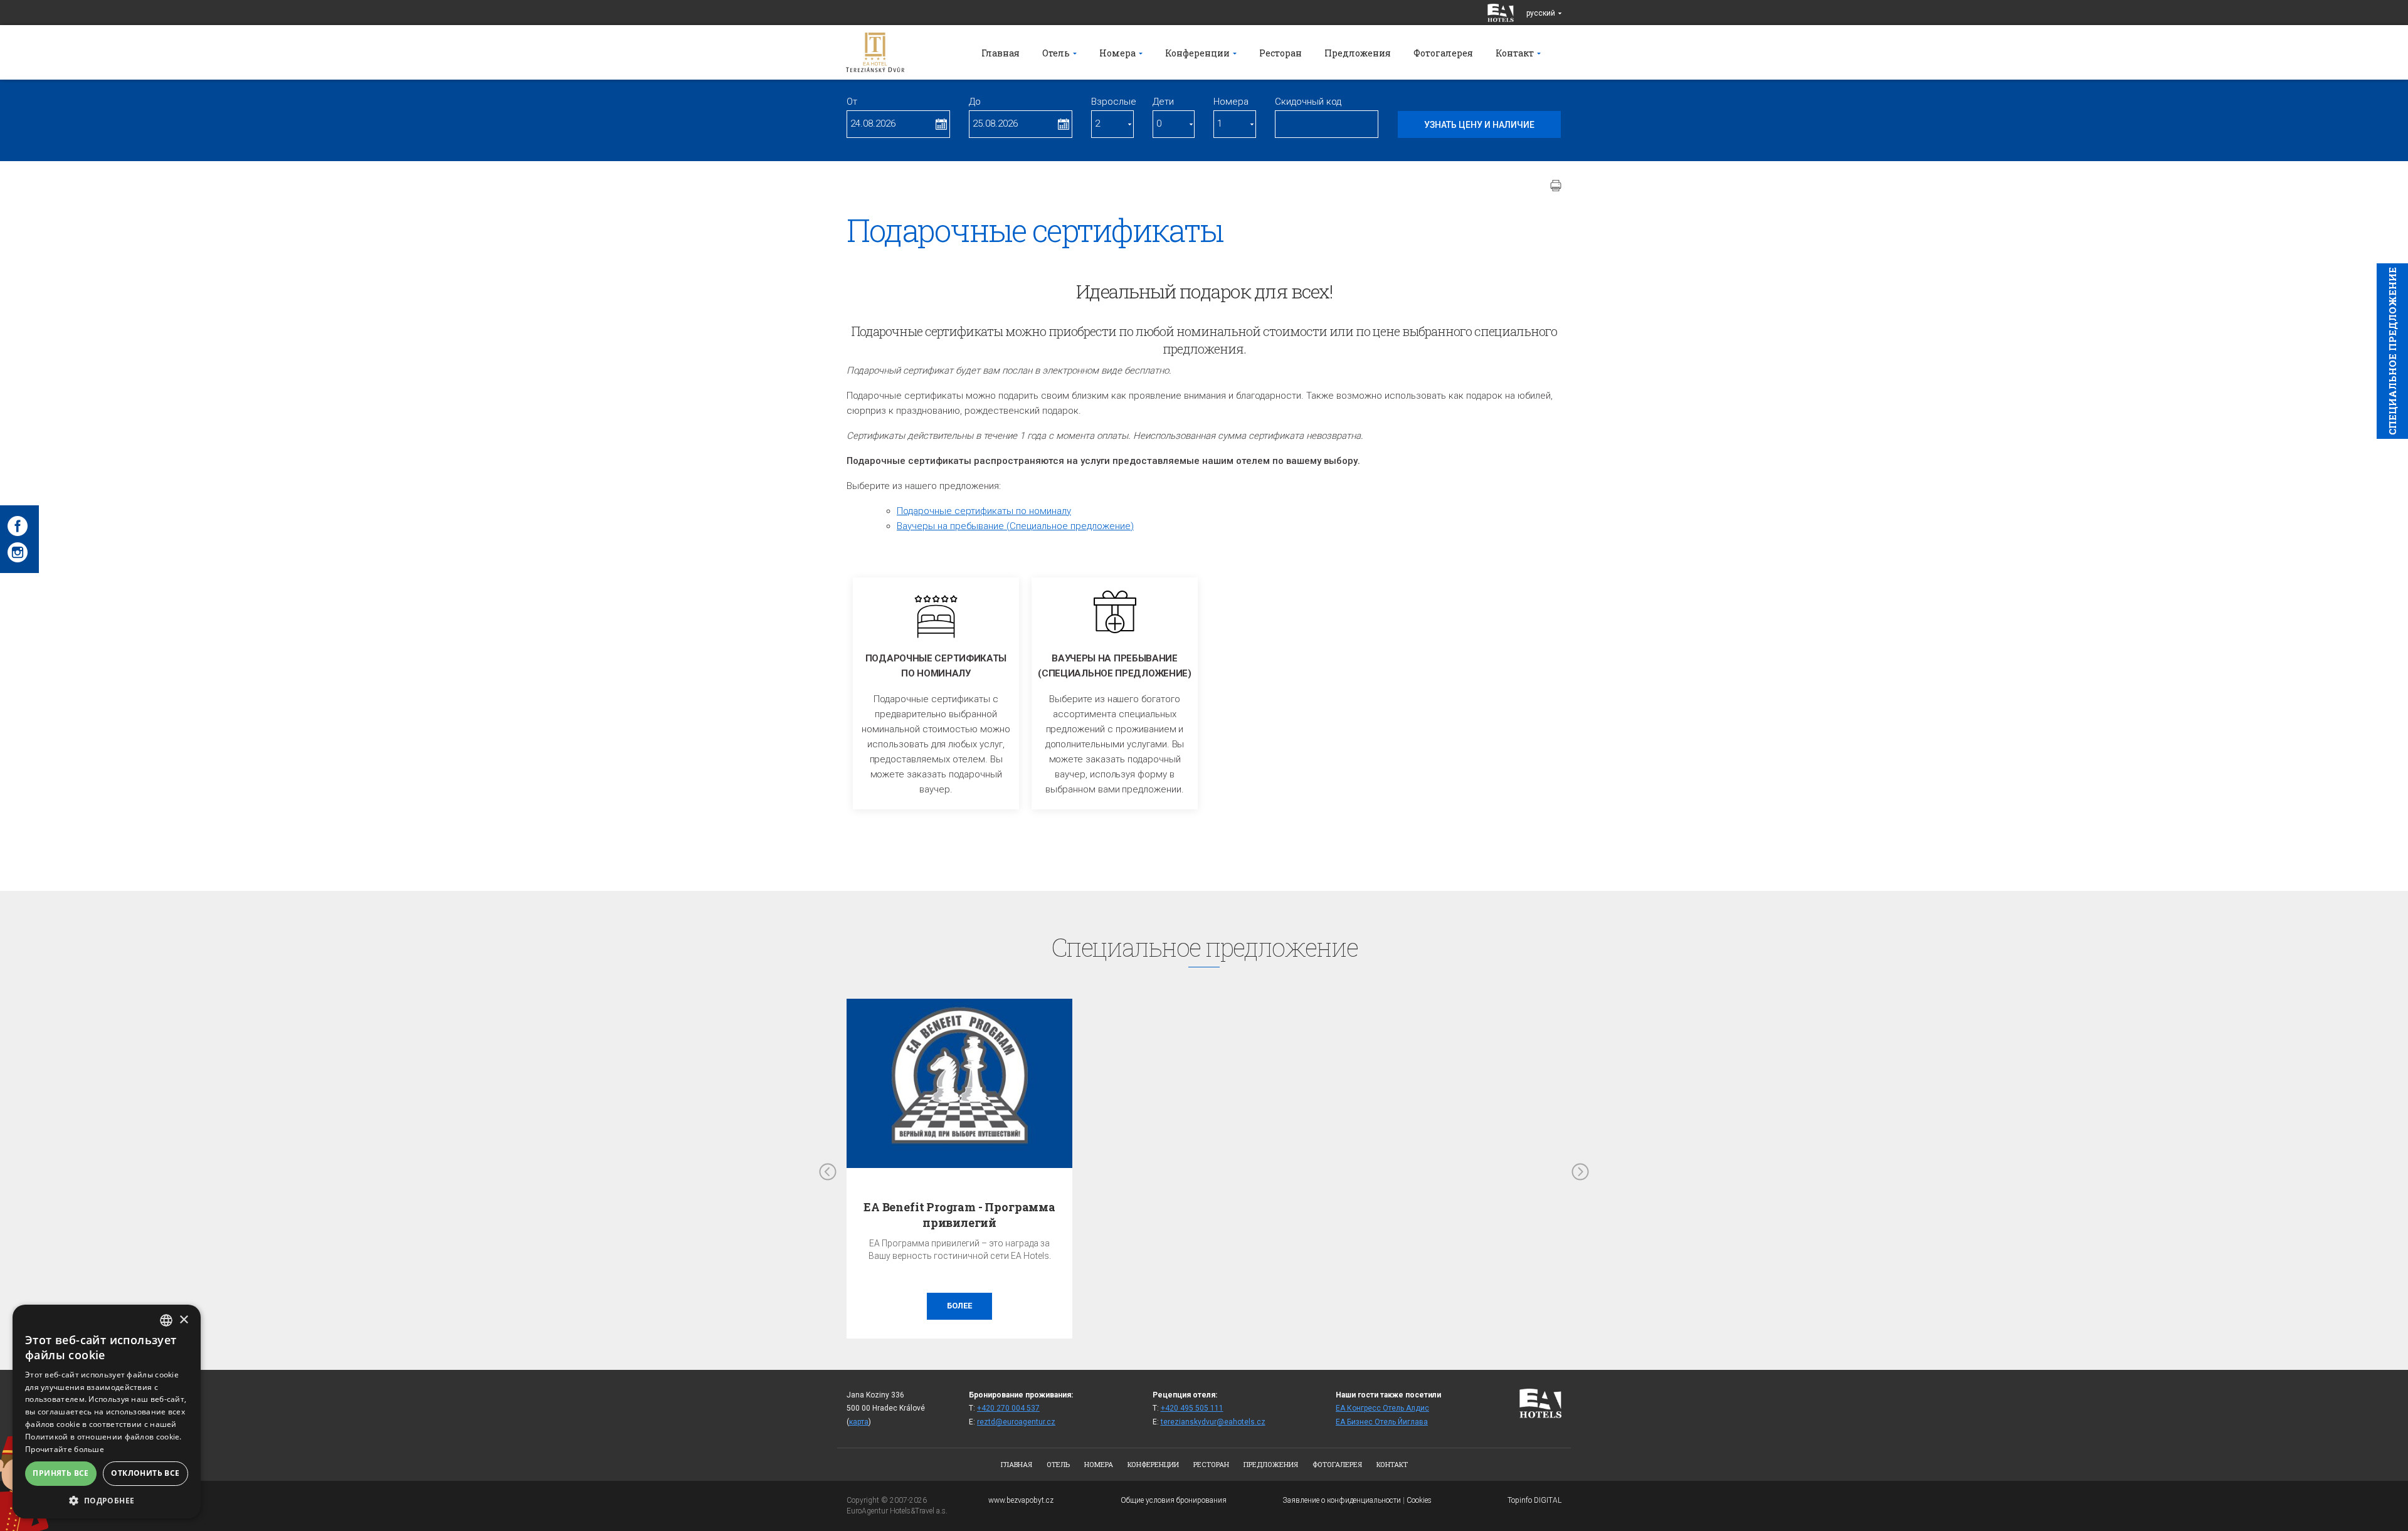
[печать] (1556, 186)
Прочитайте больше (65, 1449)
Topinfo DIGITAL (1534, 1500)
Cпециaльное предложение (2392, 351)
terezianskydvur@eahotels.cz (1213, 1422)
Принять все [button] (61, 1473)
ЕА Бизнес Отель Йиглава (1382, 1422)
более (959, 1306)
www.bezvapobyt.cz (1021, 1500)
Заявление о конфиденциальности (1342, 1500)
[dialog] (107, 1412)
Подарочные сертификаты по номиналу (984, 511)
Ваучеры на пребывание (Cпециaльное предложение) (1015, 526)
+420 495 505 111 (1192, 1408)
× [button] (183, 1320)
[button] (107, 1500)
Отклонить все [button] (145, 1473)
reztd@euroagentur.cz (1016, 1422)
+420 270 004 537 (1008, 1408)
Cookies (1419, 1500)
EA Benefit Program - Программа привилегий (959, 1215)
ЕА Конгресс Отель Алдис (1382, 1408)
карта (859, 1422)
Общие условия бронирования (1174, 1500)
